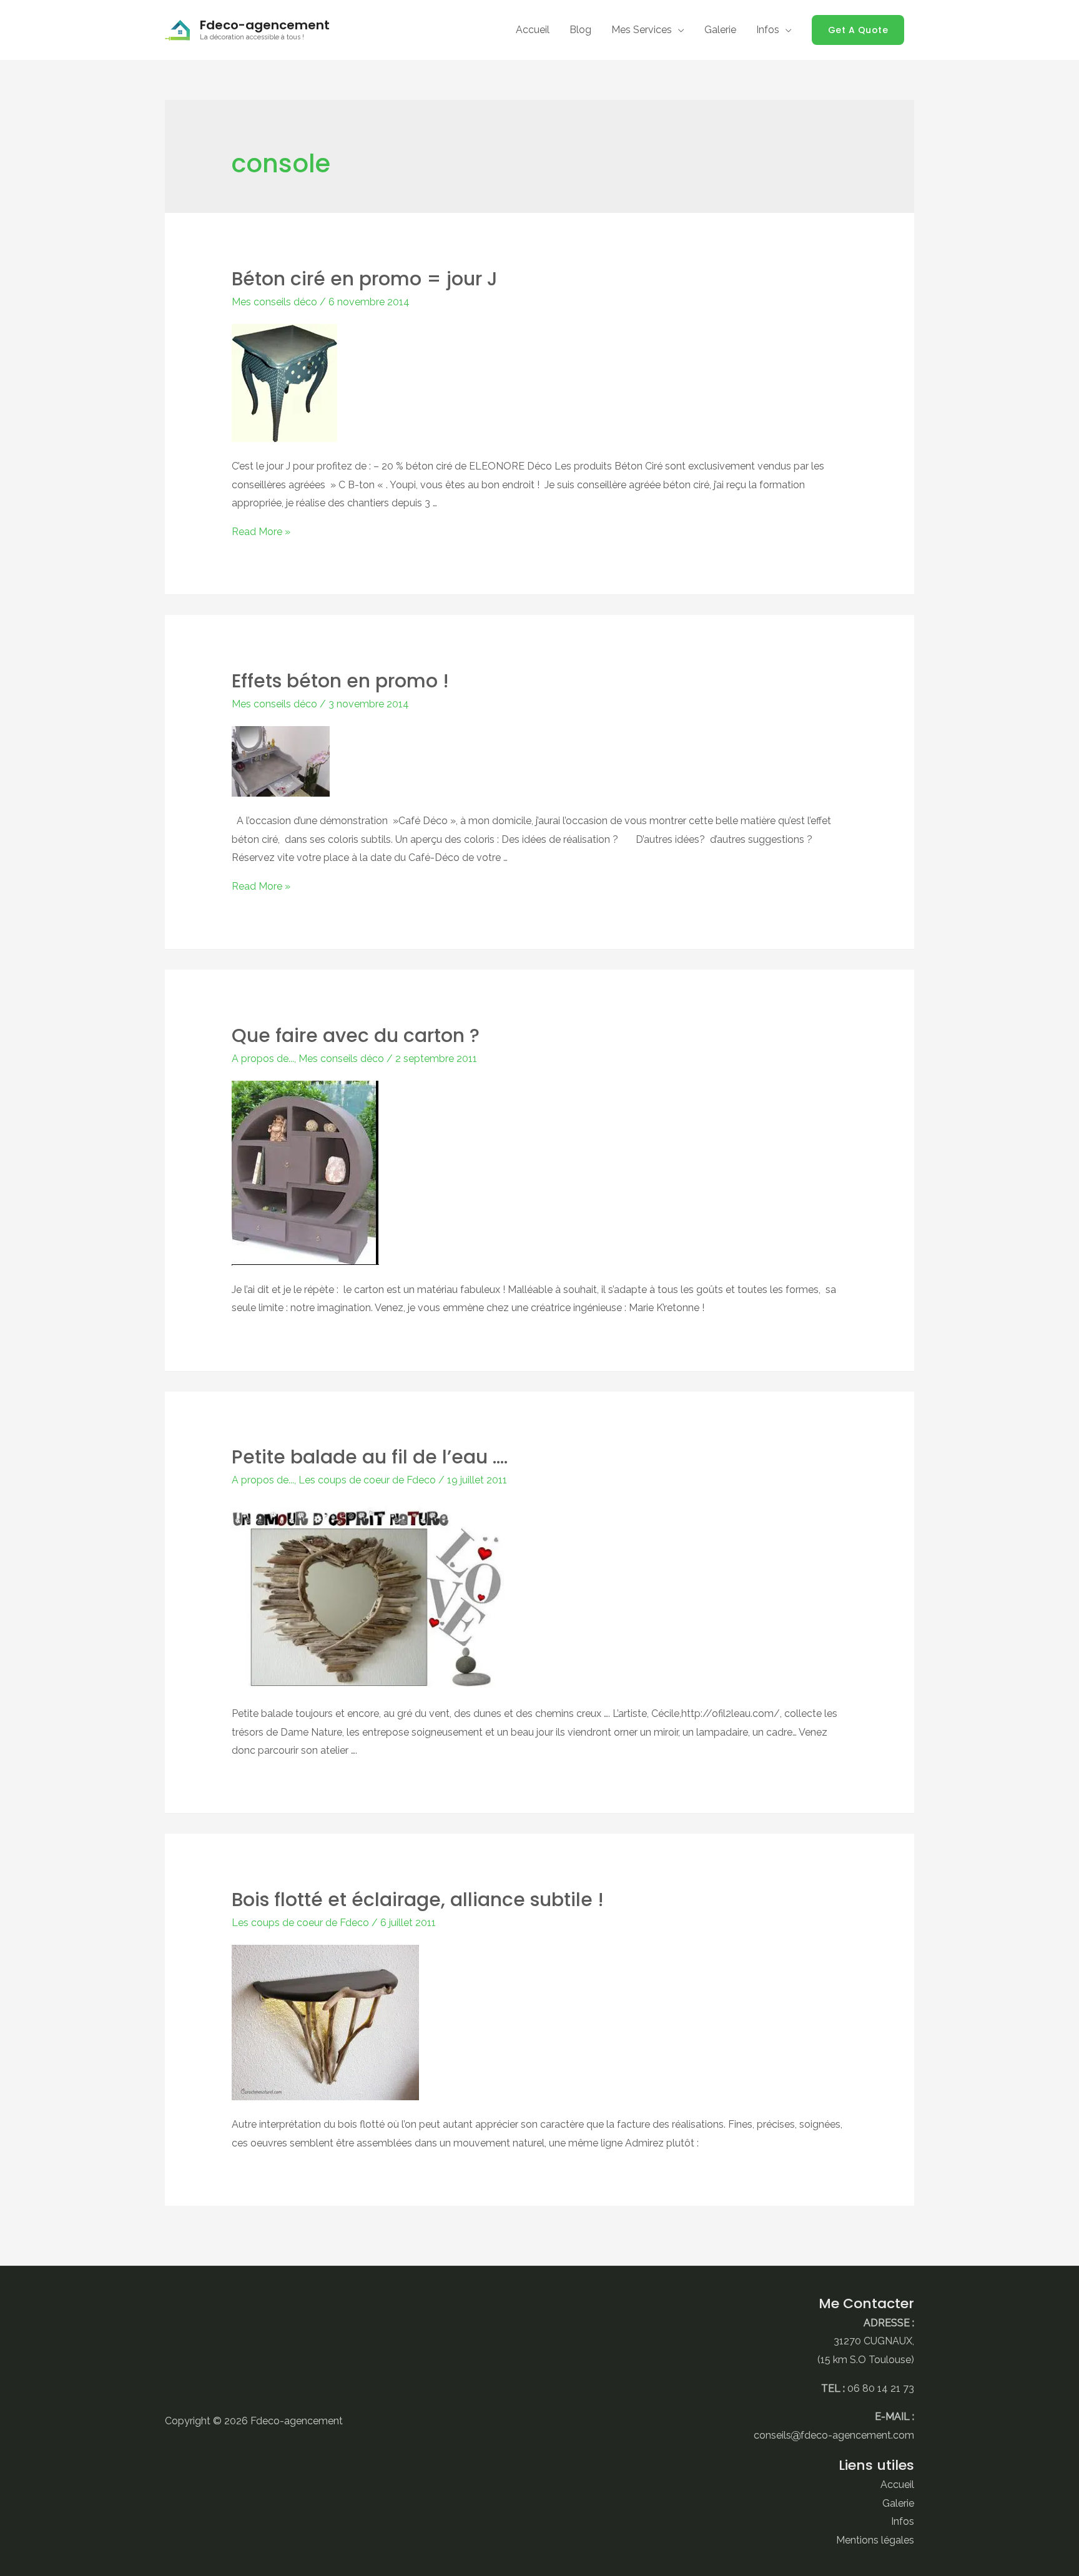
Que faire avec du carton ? (356, 1035)
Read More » (261, 532)
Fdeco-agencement (265, 25)
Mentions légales (875, 2540)
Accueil (897, 2485)
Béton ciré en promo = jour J (365, 279)
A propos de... (263, 1059)
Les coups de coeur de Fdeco (367, 1480)
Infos (903, 2521)
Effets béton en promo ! (340, 681)
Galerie (898, 2503)
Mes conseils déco (274, 302)
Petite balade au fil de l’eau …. (370, 1457)
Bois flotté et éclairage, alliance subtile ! (418, 1900)
